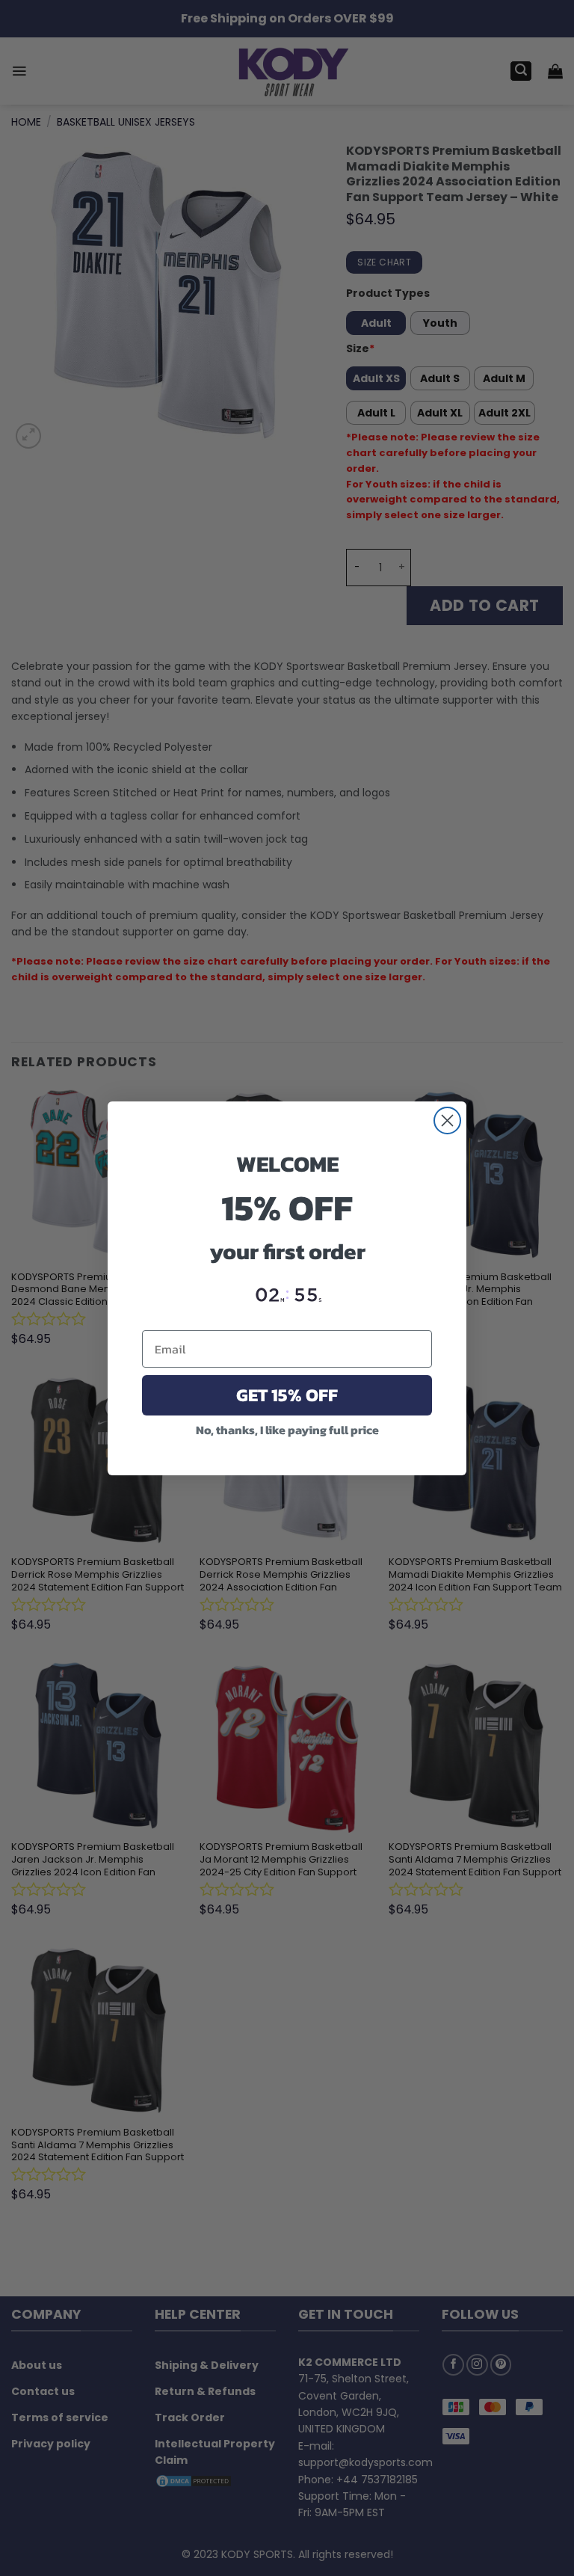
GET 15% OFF (287, 1395)
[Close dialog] (447, 1121)
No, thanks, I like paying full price (287, 1430)
